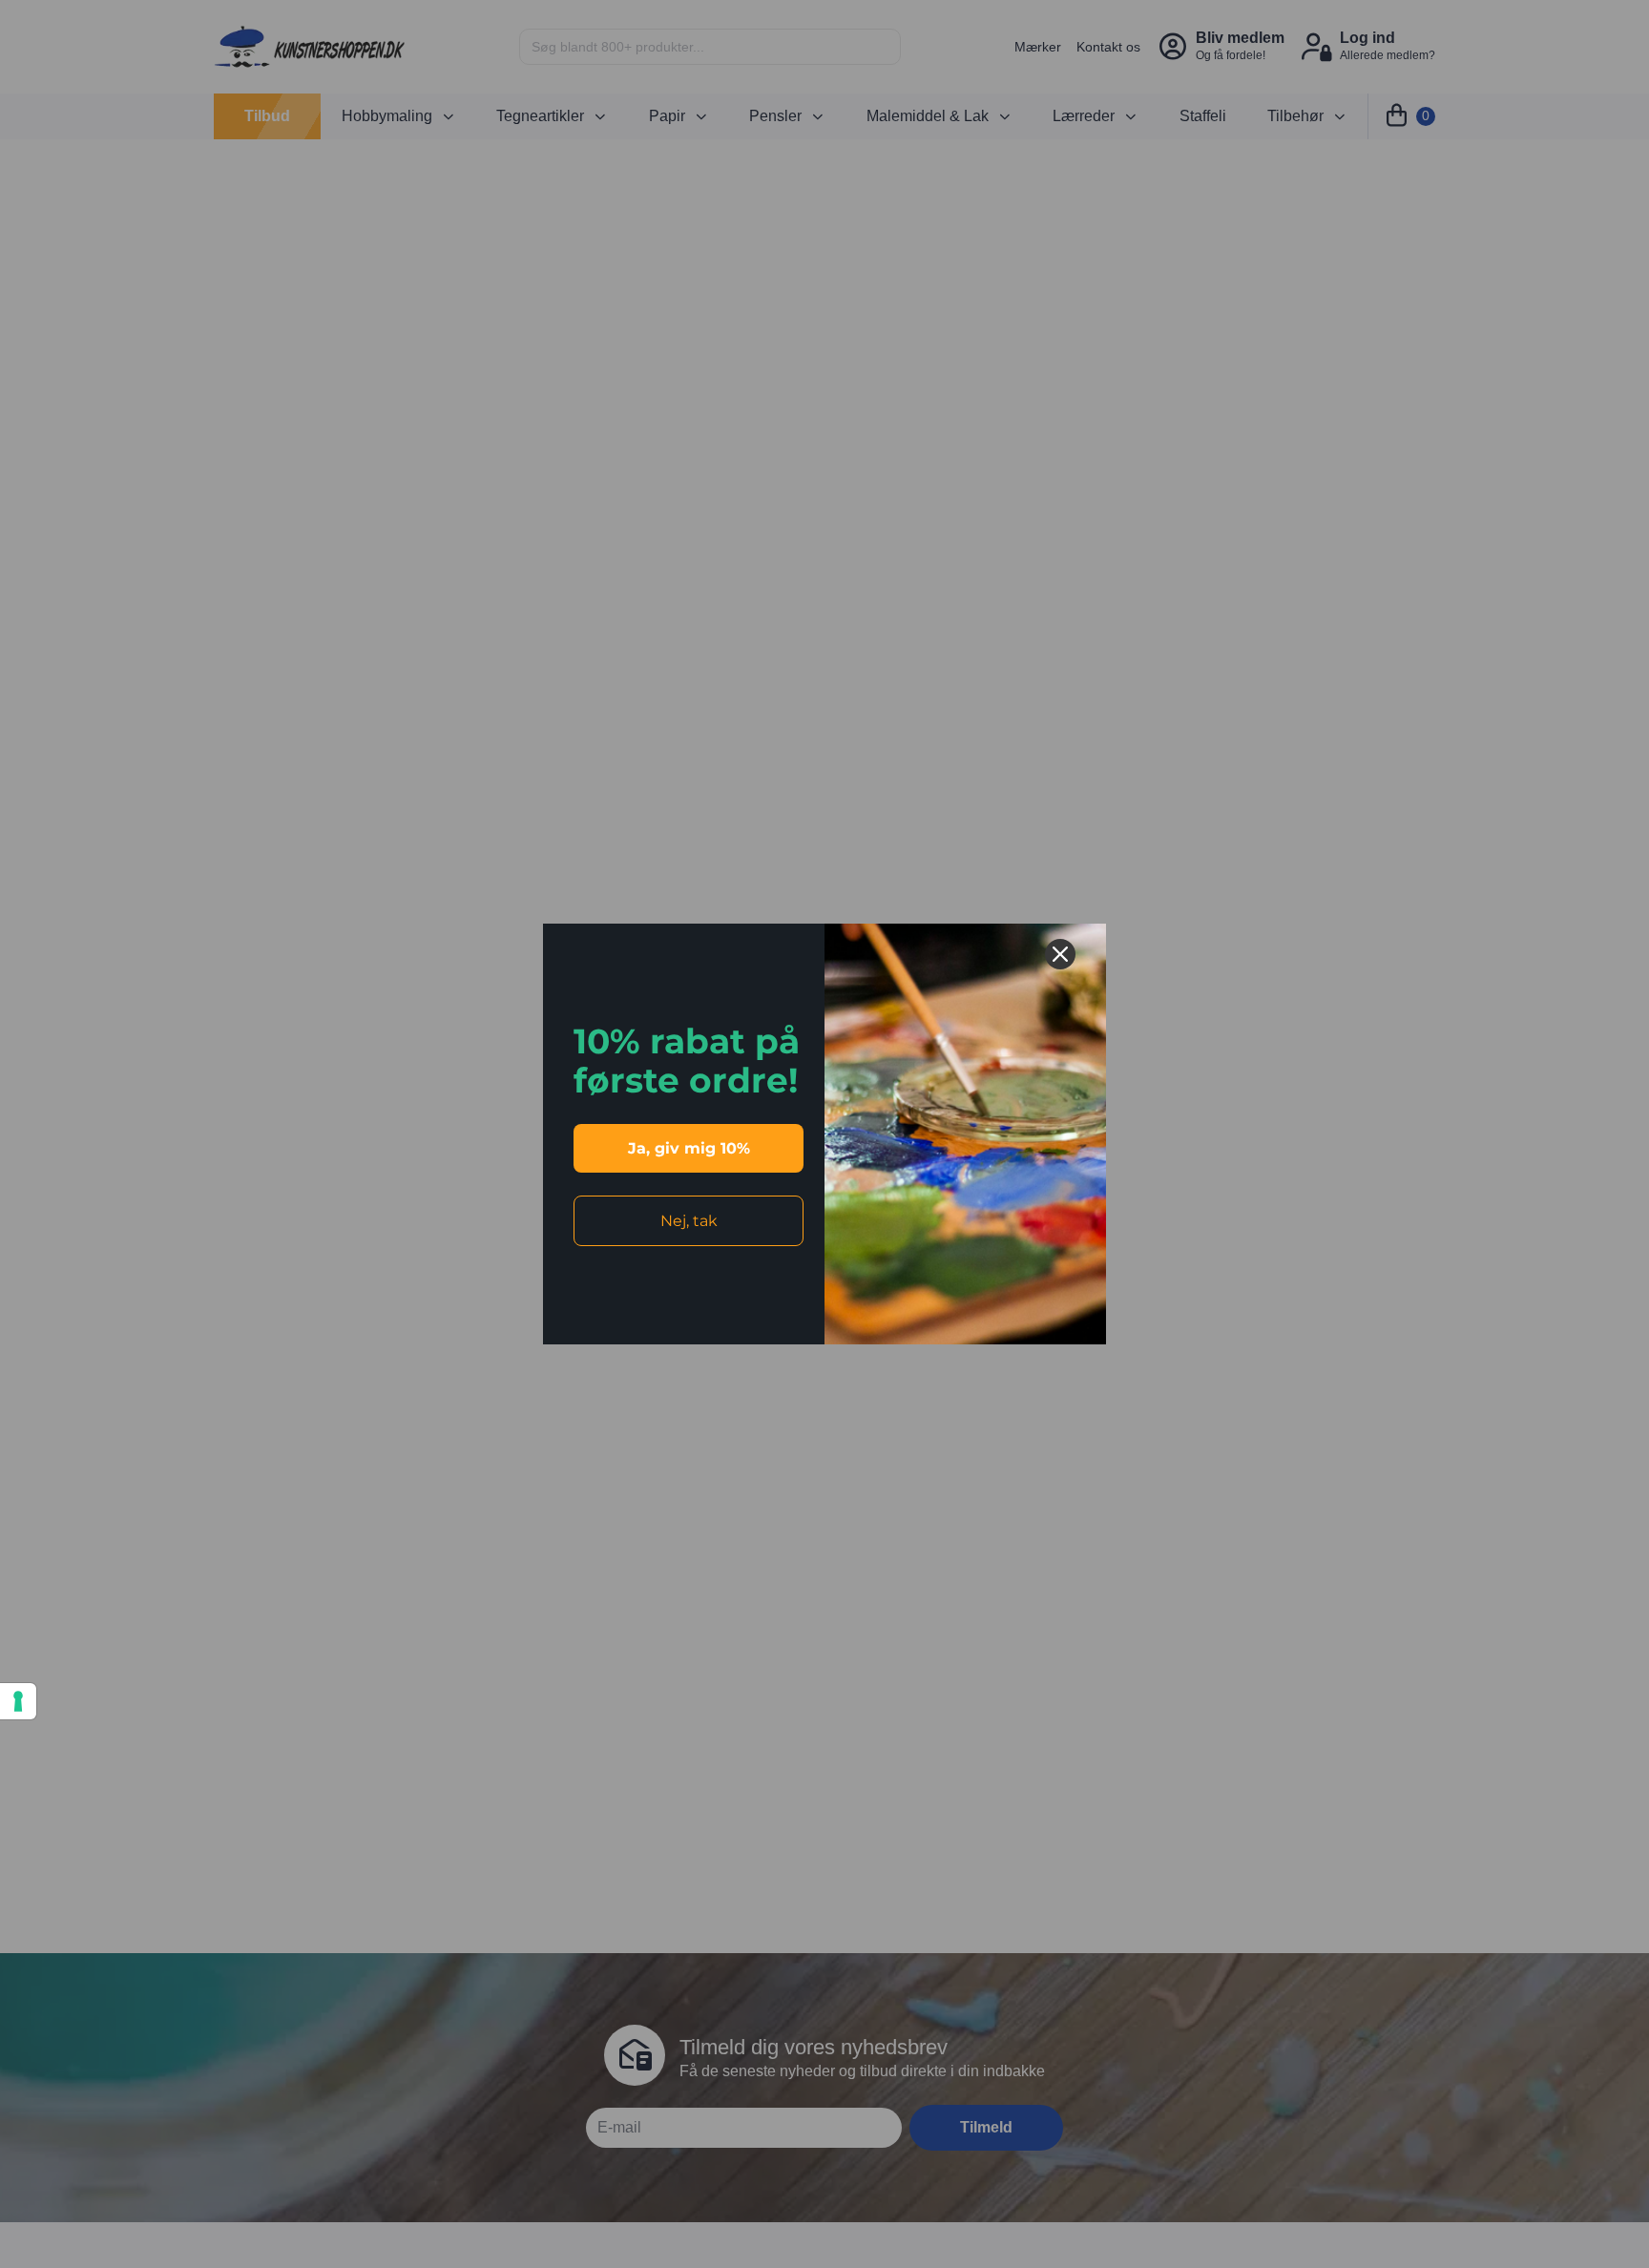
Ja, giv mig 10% (689, 1148)
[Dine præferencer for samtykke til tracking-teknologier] (18, 1701)
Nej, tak (689, 1221)
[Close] (1060, 954)
